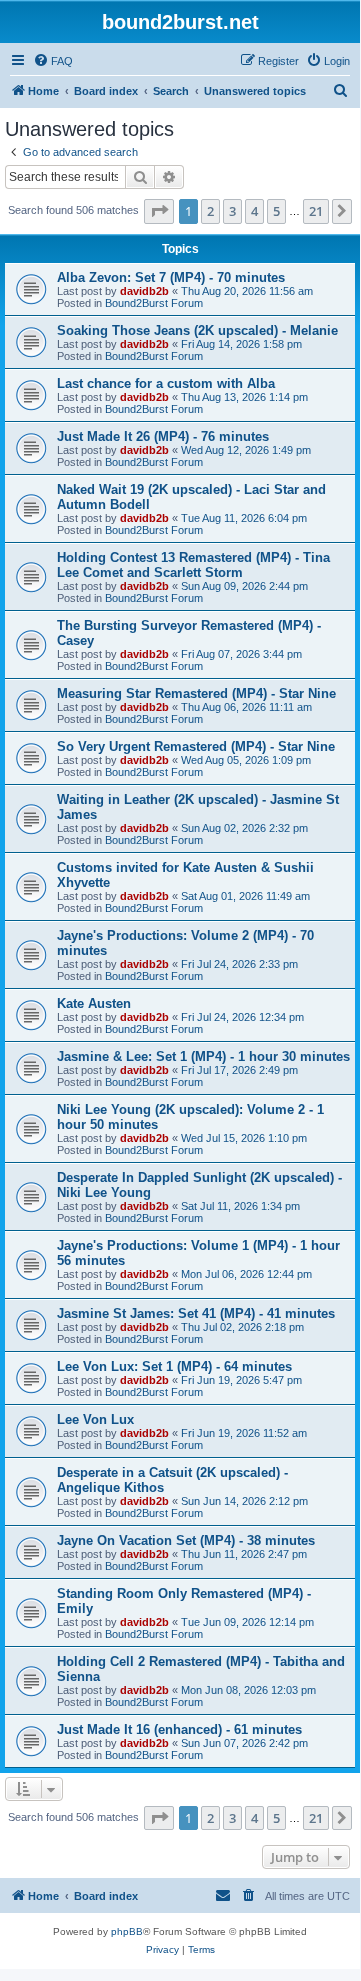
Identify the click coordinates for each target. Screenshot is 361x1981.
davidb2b (144, 291)
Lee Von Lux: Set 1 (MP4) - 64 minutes (174, 1366)
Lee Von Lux (95, 1419)
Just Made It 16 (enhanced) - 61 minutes (179, 1729)
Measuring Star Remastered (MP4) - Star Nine (196, 693)
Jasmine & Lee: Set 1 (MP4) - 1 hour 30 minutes (203, 1056)
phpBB (127, 1931)
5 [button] (276, 211)
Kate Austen (94, 1003)
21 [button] (316, 211)
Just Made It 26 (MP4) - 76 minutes (163, 436)
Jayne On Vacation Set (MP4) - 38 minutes (186, 1540)
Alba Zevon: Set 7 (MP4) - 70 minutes (171, 277)
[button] (159, 211)
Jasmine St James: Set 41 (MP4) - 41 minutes (196, 1313)
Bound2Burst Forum (154, 303)
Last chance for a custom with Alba (166, 383)
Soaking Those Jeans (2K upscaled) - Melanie (197, 330)
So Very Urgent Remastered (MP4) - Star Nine (196, 746)
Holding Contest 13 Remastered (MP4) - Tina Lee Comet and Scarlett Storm (193, 565)
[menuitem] (53, 61)
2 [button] (210, 211)
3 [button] (232, 211)
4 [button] (254, 211)
